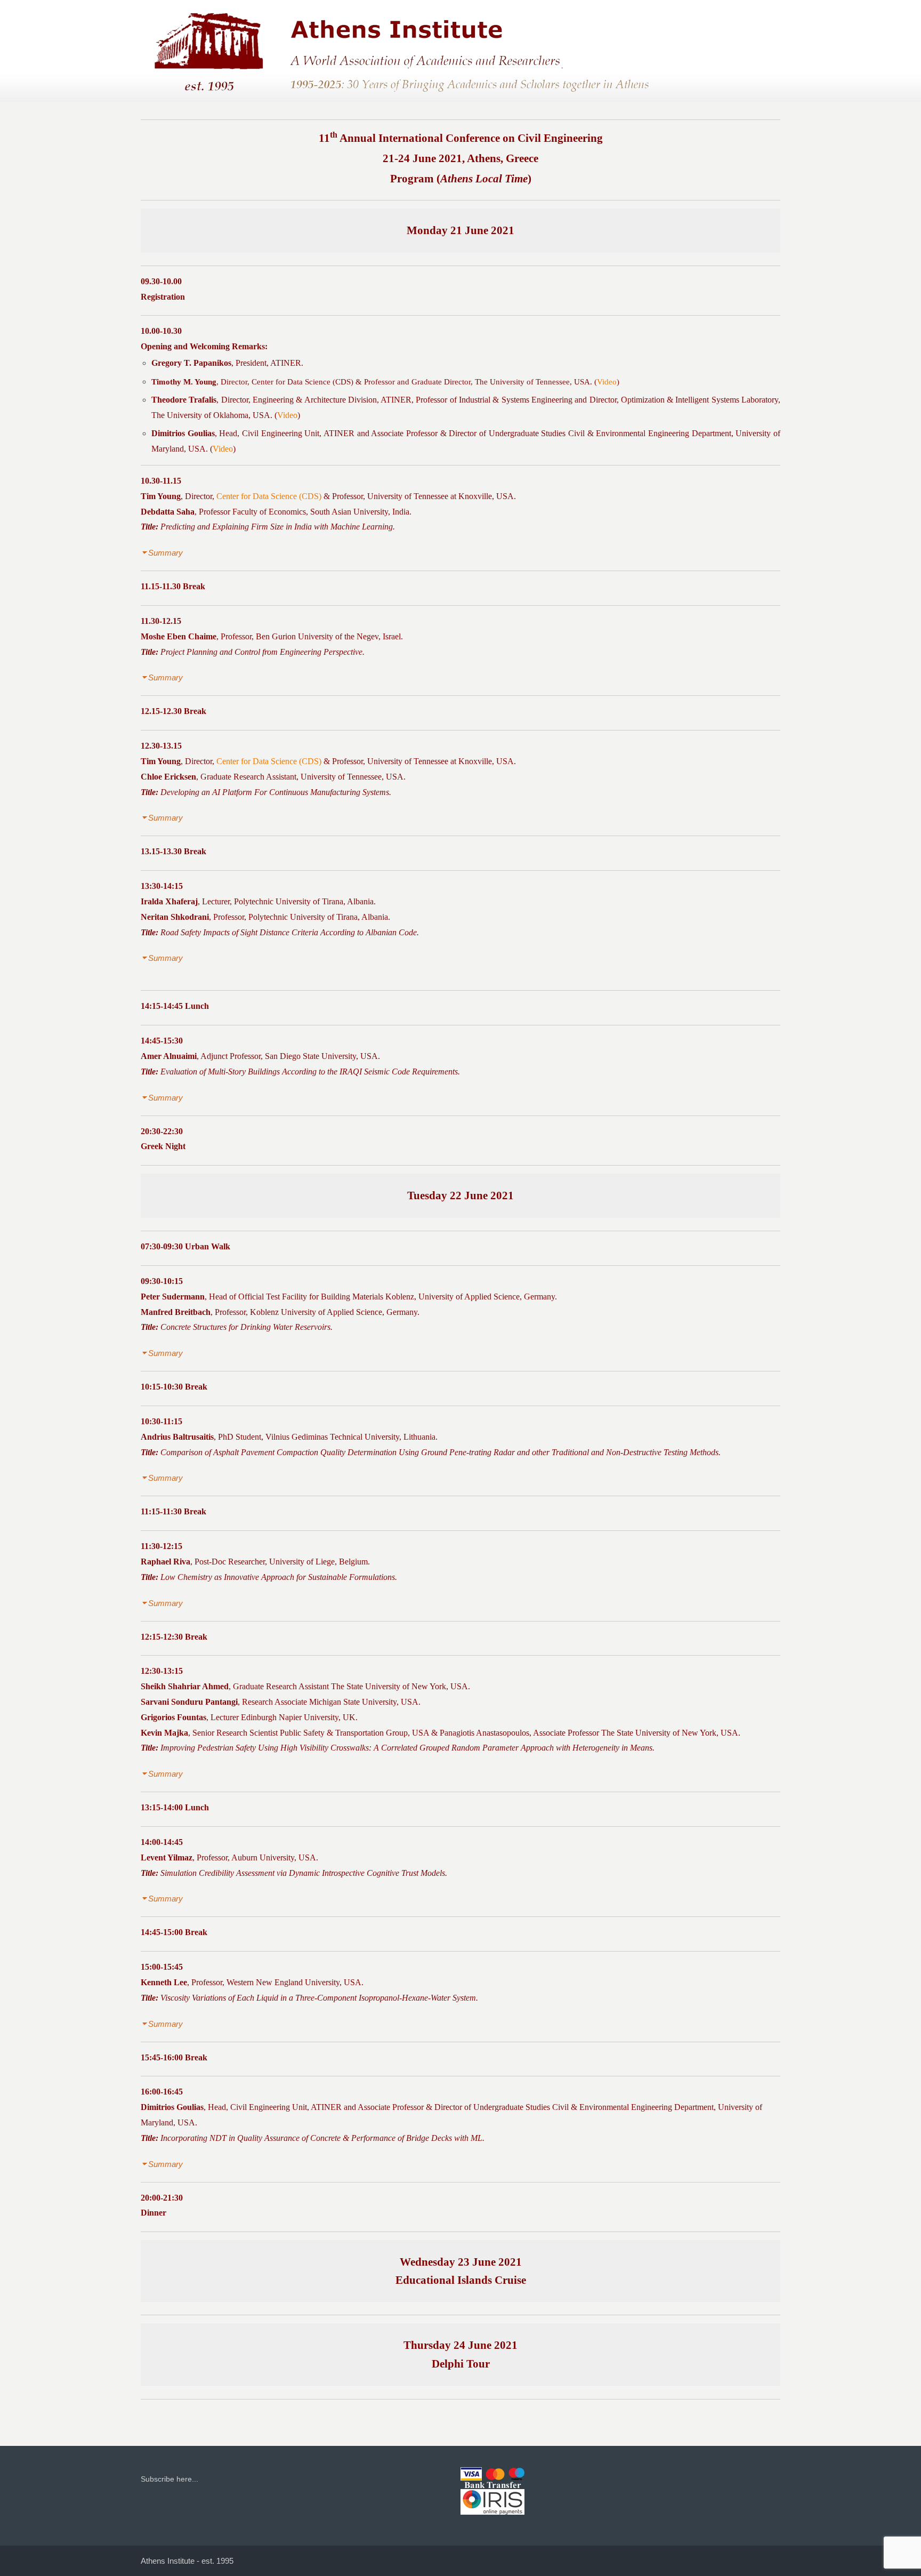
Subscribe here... (169, 2479)
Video (607, 382)
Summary (165, 553)
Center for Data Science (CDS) (302, 382)
